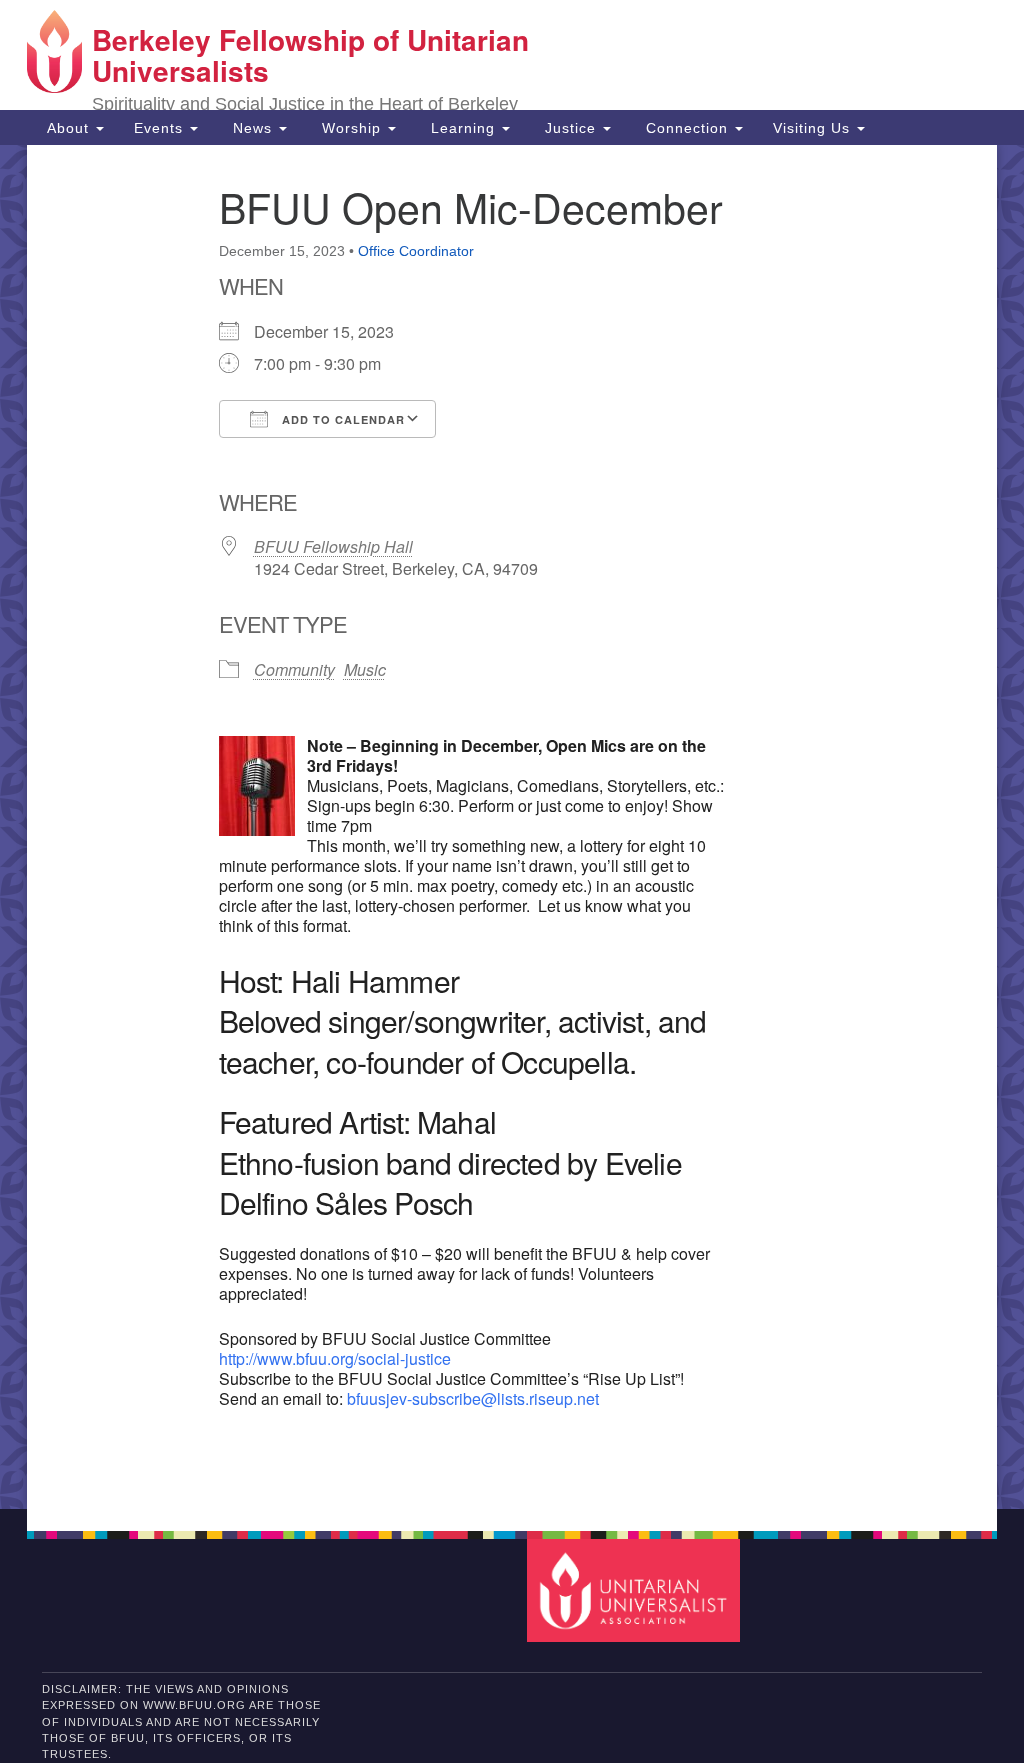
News (252, 128)
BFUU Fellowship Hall (333, 546)
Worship (351, 128)
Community (294, 669)
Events (161, 128)
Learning (463, 128)
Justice (570, 128)
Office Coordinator (416, 251)
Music (365, 669)
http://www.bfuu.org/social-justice (335, 1358)
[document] (512, 827)
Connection (687, 128)
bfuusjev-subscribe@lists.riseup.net (473, 1398)
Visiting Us (814, 128)
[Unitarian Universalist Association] (635, 1589)
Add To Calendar (341, 419)
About (68, 128)
